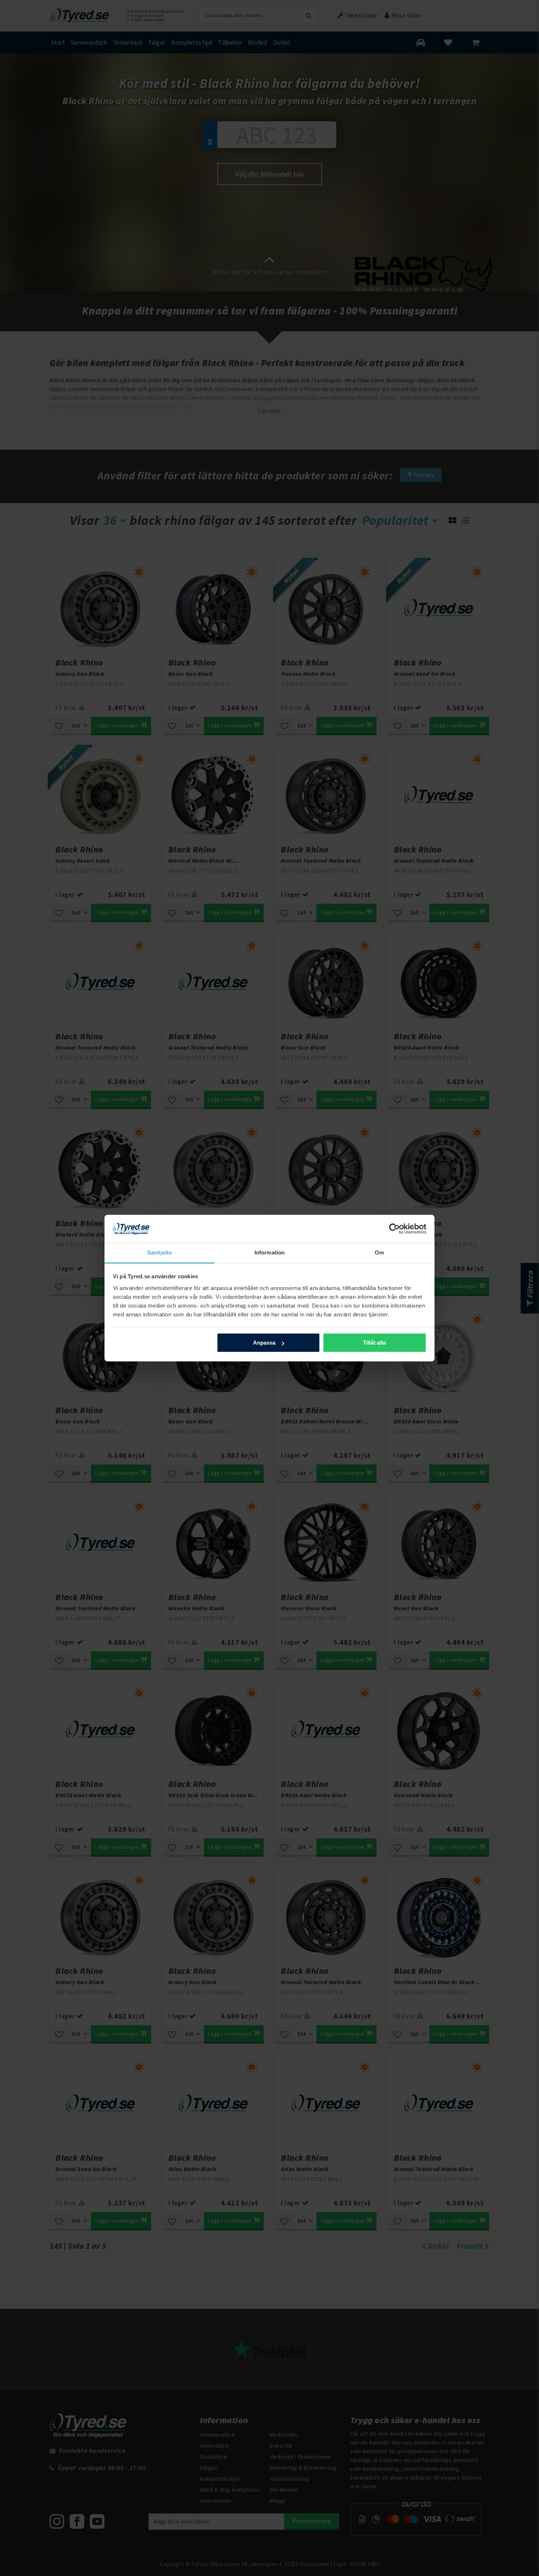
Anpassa (264, 1343)
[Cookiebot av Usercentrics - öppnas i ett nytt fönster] (394, 1229)
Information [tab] (269, 1252)
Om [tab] (379, 1252)
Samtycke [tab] (160, 1252)
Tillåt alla (374, 1343)
